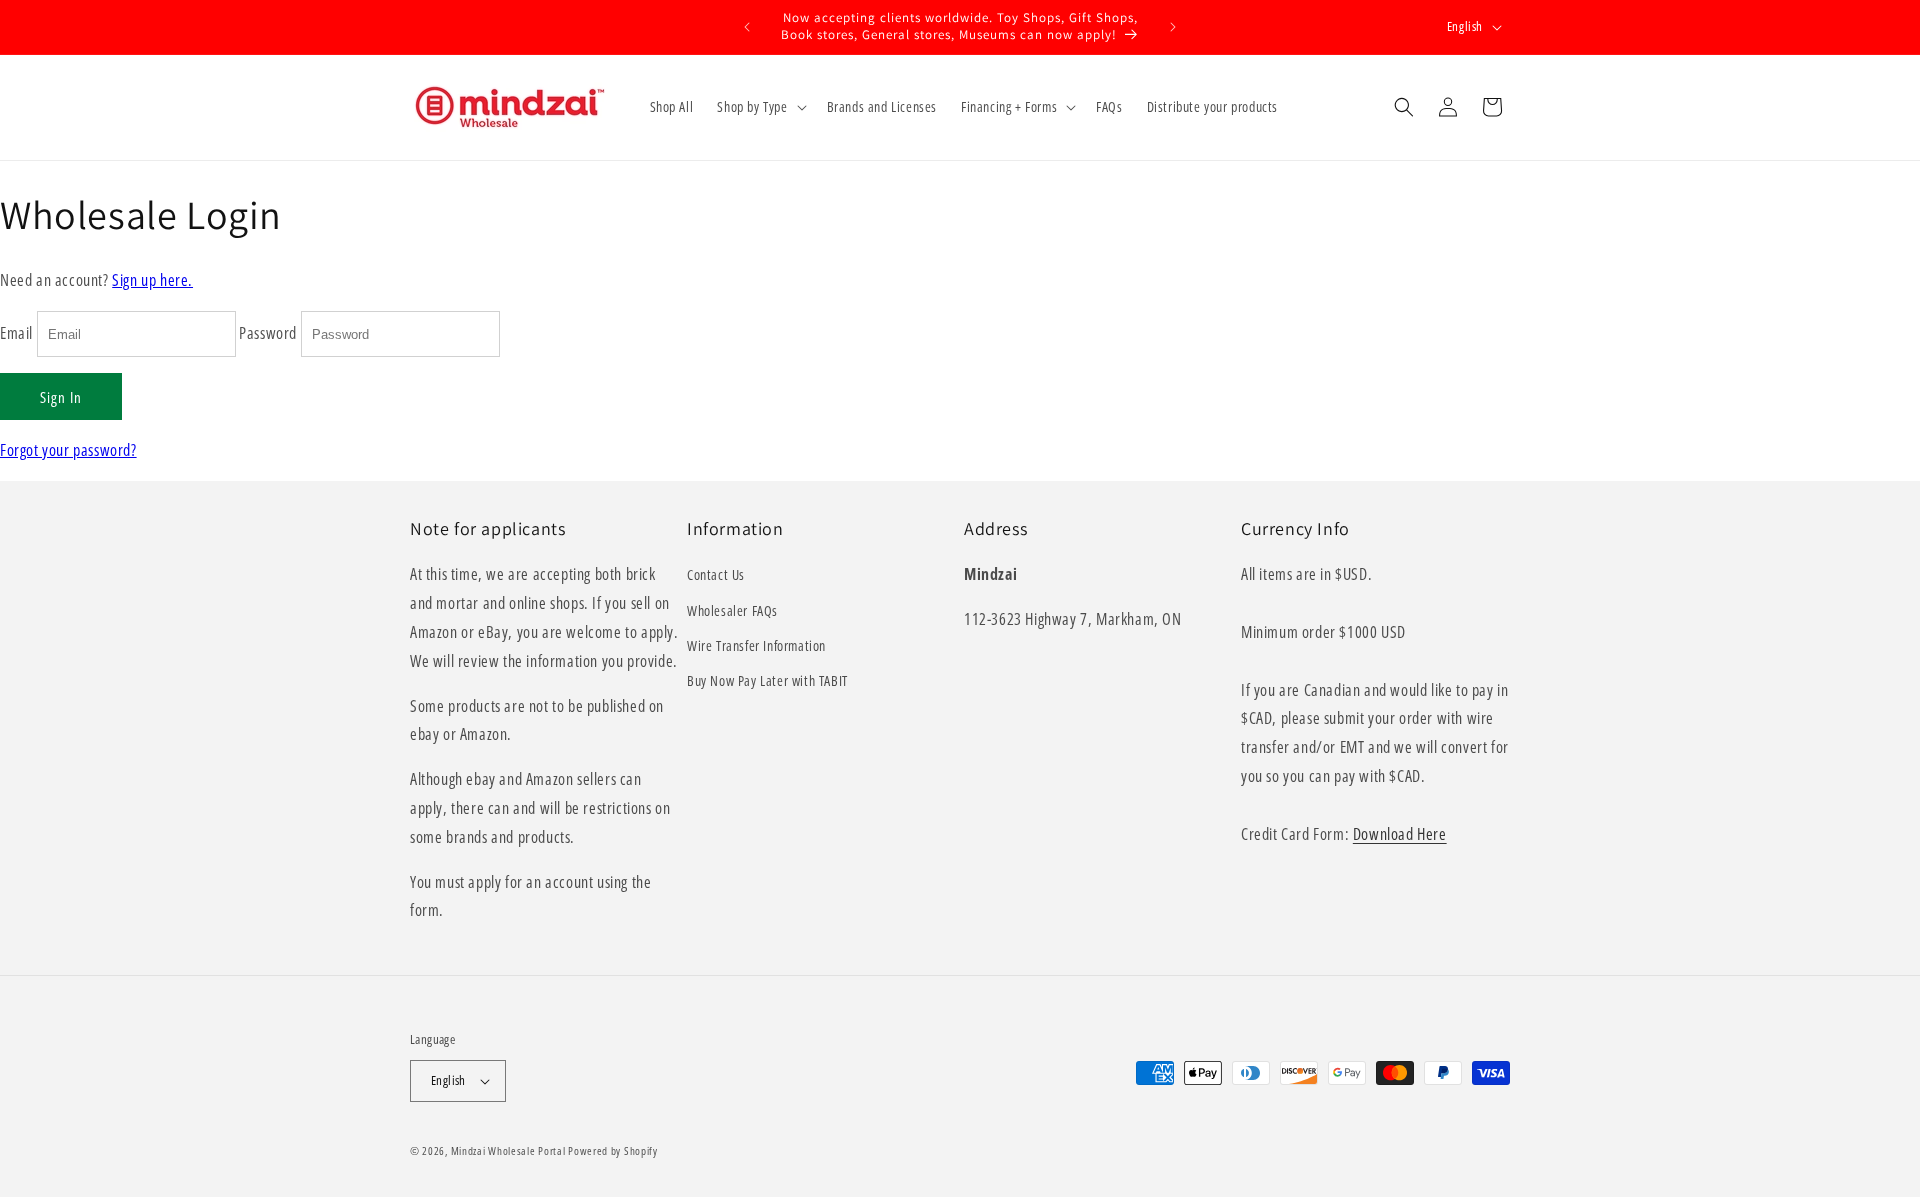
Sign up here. (152, 280)
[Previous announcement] (747, 27)
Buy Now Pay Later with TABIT (767, 680)
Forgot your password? (68, 450)
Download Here (1400, 834)
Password (268, 333)
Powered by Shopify (613, 1150)
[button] (759, 107)
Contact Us (716, 574)
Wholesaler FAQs (732, 610)
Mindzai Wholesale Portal (508, 1150)
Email (16, 333)
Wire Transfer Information (756, 645)
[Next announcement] (1173, 27)
